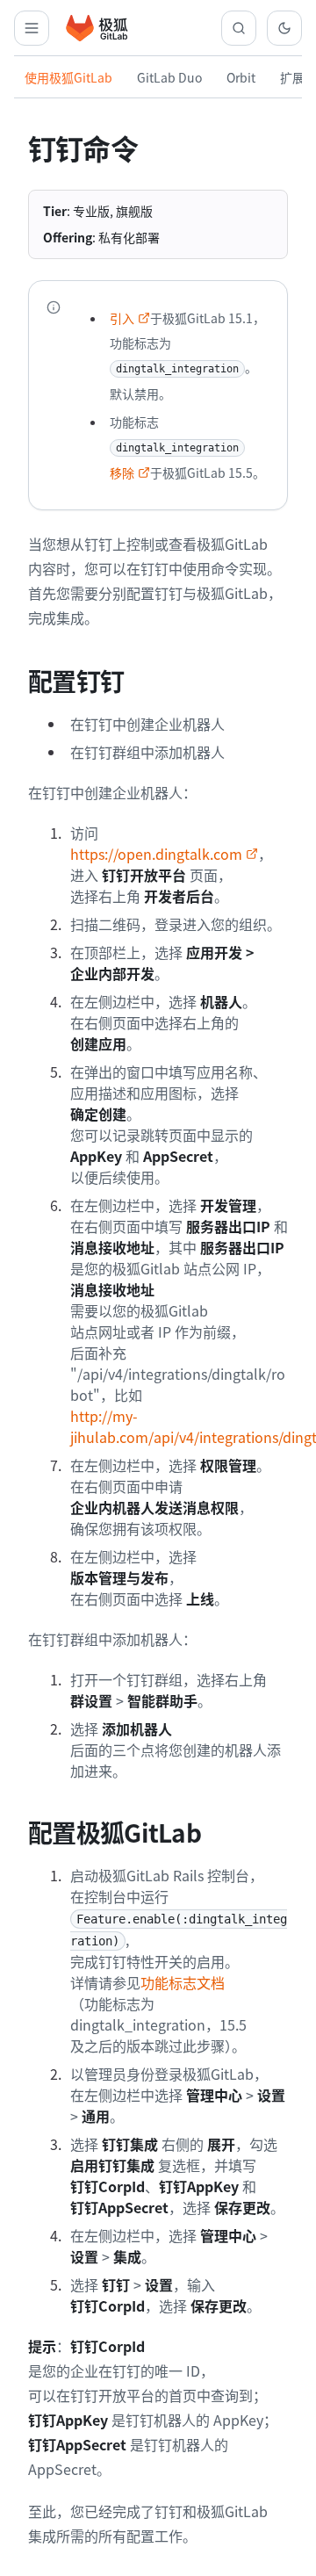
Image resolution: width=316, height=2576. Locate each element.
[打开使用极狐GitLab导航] (32, 28)
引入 (122, 318)
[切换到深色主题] (284, 28)
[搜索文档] (239, 28)
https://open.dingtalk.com (156, 854)
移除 (122, 473)
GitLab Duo (169, 77)
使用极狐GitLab (68, 77)
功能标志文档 (183, 1982)
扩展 (292, 77)
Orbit (241, 77)
